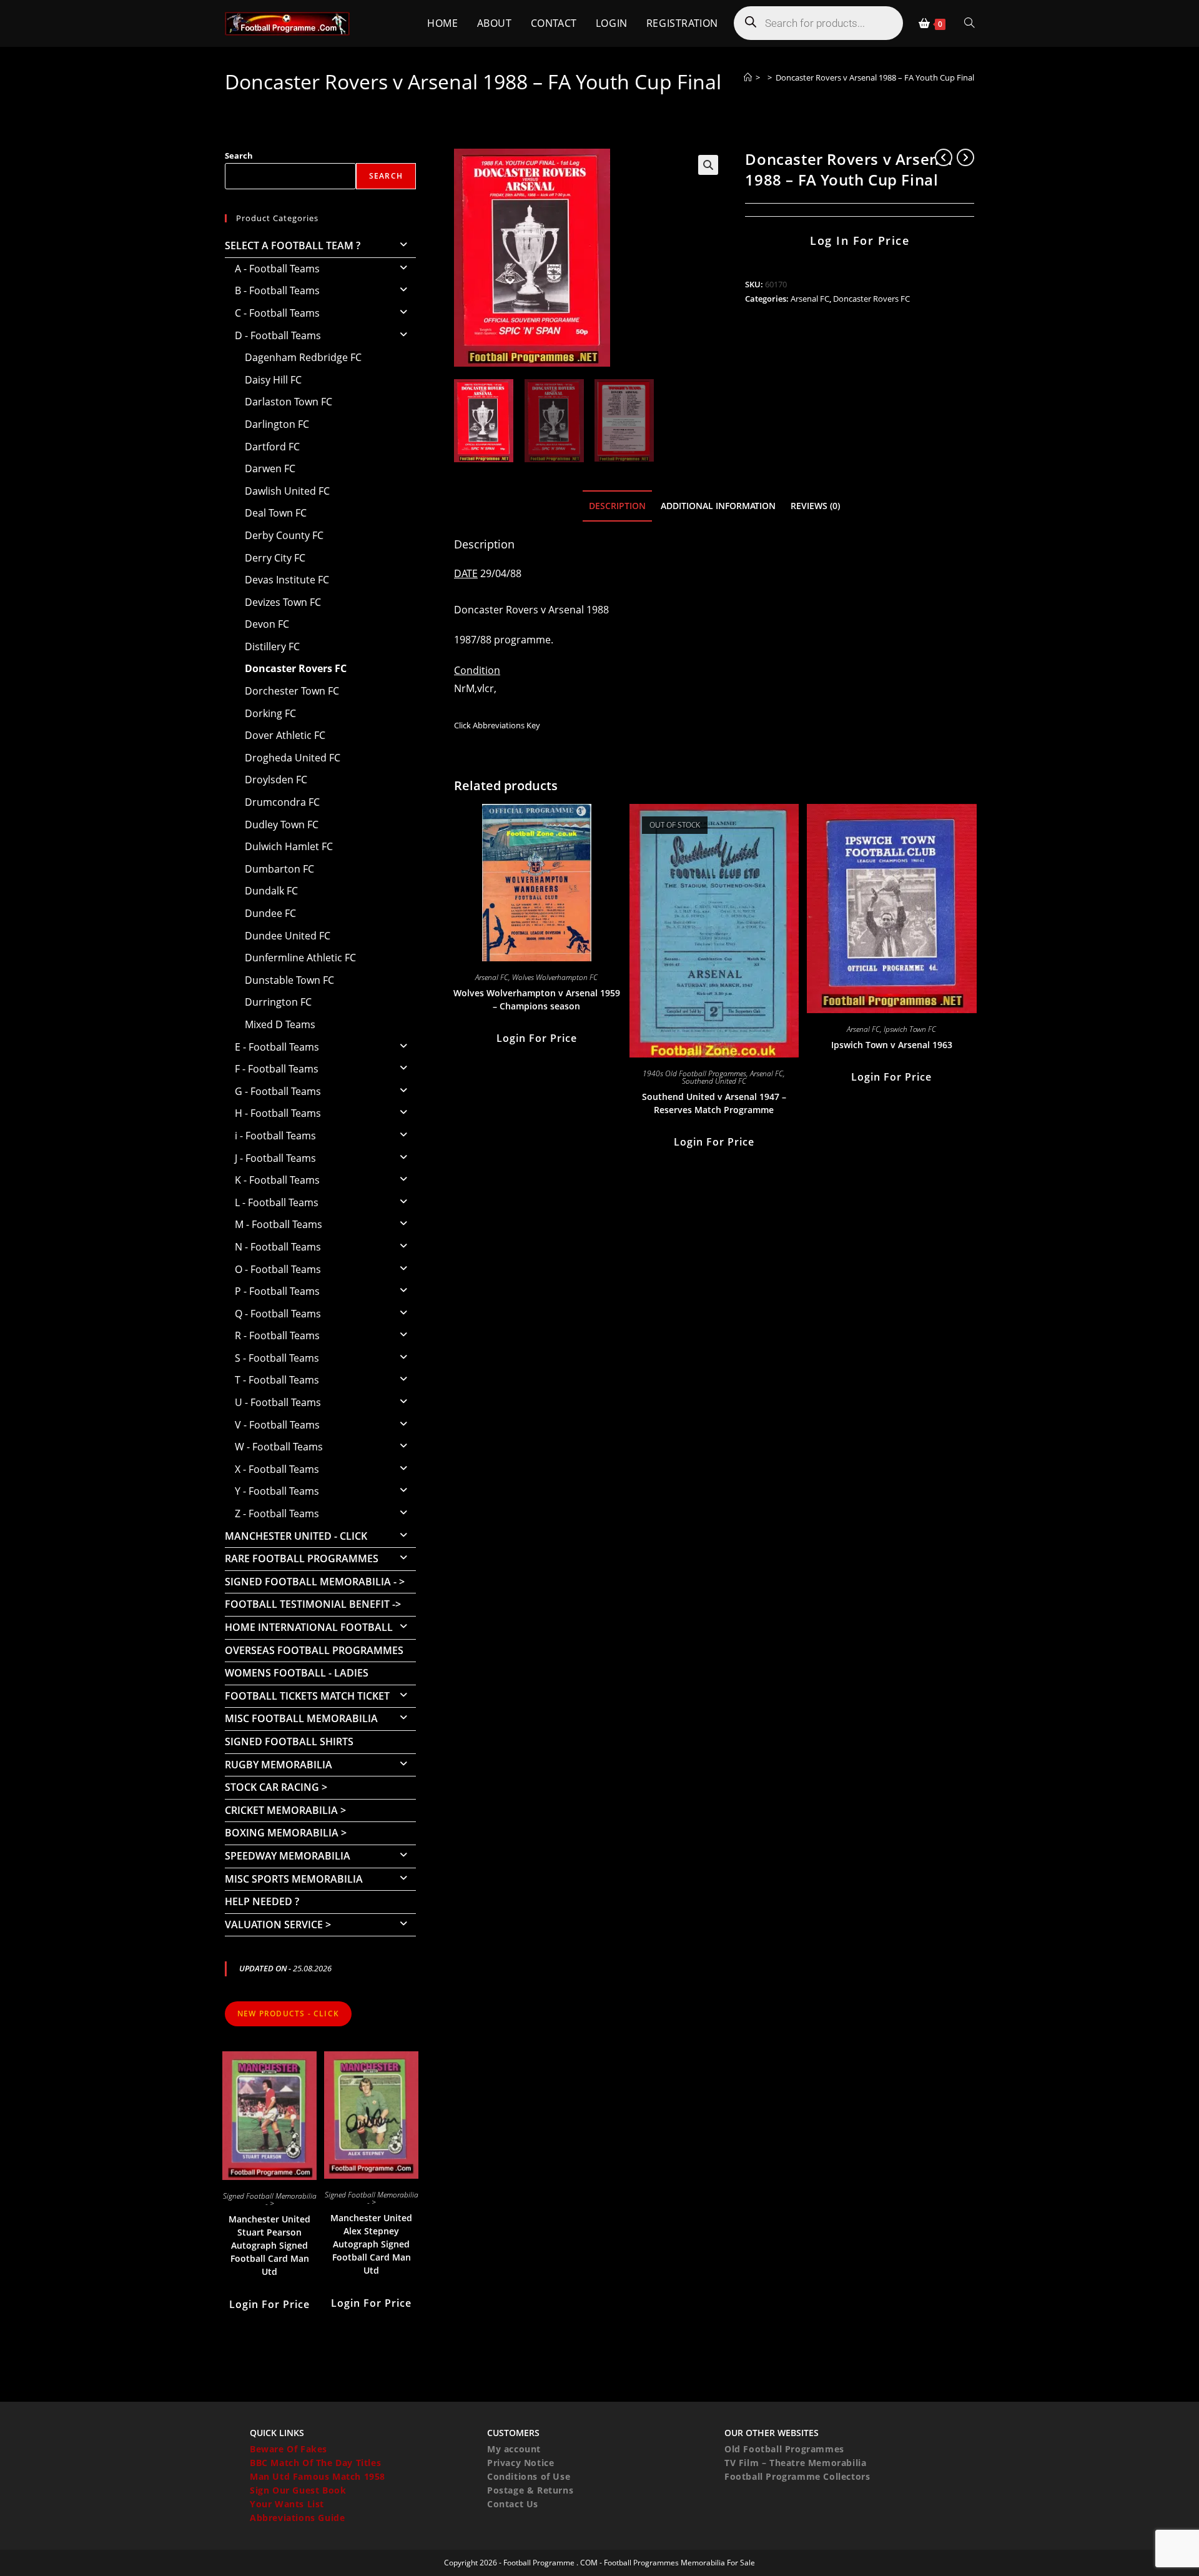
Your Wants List (287, 2504)
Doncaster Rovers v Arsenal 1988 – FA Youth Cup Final (875, 77)
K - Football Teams (277, 1180)
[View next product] (965, 157)
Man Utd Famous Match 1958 (318, 2476)
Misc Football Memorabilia (301, 1718)
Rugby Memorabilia (279, 1765)
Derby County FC (284, 535)
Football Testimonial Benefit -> (313, 1604)
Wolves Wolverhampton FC (555, 977)
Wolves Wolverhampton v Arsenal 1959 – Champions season (537, 999)
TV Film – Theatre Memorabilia (795, 2463)
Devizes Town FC (283, 602)
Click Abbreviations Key (497, 725)
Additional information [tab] (718, 506)
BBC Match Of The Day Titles (315, 2463)
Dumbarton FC (279, 869)
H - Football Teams (278, 1113)
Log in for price (860, 240)
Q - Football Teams (278, 1314)
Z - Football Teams (277, 1513)
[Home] (748, 77)
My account (514, 2449)
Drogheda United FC (293, 758)
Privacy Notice (521, 2463)
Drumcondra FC (282, 802)
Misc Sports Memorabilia (294, 1879)
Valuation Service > (278, 1925)
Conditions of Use (529, 2476)
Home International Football (309, 1627)
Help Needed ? (262, 1901)
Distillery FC (272, 646)
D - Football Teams (278, 335)
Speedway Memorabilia (288, 1856)
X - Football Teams (277, 1469)
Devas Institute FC (287, 580)
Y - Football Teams (277, 1491)
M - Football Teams (279, 1224)
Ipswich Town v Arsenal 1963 (892, 1045)
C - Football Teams (277, 313)
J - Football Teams (275, 1158)
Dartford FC (272, 447)
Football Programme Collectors (797, 2476)
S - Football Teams (277, 1358)
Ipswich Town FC (910, 1029)
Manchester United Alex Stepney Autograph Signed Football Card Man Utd (371, 2244)
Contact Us (513, 2504)
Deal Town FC (276, 513)
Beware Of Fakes (289, 2449)
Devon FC (267, 624)
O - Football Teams (278, 1269)
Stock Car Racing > (276, 1787)
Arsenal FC (810, 299)
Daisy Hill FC (273, 380)
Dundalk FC (271, 891)
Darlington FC (277, 424)
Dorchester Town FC (292, 691)
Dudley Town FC (282, 825)
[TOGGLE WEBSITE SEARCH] (969, 23)
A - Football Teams (277, 269)
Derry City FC (275, 558)
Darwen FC (270, 468)
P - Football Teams (277, 1291)
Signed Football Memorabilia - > (315, 1582)
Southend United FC (714, 1081)
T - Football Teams (277, 1380)
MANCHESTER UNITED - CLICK (296, 1536)
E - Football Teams (277, 1047)
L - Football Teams (277, 1202)
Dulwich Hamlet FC (289, 846)
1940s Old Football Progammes (694, 1073)
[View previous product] (944, 157)
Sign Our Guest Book (298, 2490)
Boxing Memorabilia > (286, 1833)
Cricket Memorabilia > (285, 1810)
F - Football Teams (277, 1069)
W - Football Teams (279, 1447)
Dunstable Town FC (289, 980)
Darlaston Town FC (289, 402)
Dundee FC (270, 913)
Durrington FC (278, 1002)
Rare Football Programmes (302, 1558)
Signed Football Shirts (289, 1741)
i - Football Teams (275, 1136)
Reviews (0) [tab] (815, 506)
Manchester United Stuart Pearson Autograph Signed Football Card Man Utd (269, 2245)
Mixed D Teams (280, 1024)
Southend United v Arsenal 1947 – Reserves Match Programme (714, 1103)
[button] (708, 165)
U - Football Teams (278, 1402)
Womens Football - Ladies (297, 1673)
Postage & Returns (530, 2490)
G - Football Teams (278, 1091)
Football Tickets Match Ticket (307, 1696)
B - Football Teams (277, 290)
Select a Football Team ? (293, 245)
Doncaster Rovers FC (871, 299)
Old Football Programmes (784, 2449)
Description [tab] (617, 506)
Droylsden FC (276, 780)
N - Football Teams (278, 1247)
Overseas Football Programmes (314, 1650)
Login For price (537, 1038)
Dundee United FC (288, 936)
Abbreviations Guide (297, 2518)
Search (239, 156)
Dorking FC (270, 713)
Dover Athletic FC (285, 735)
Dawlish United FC (287, 491)
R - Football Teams (277, 1335)
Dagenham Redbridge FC (303, 357)
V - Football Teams (277, 1425)
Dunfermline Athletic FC (300, 958)
